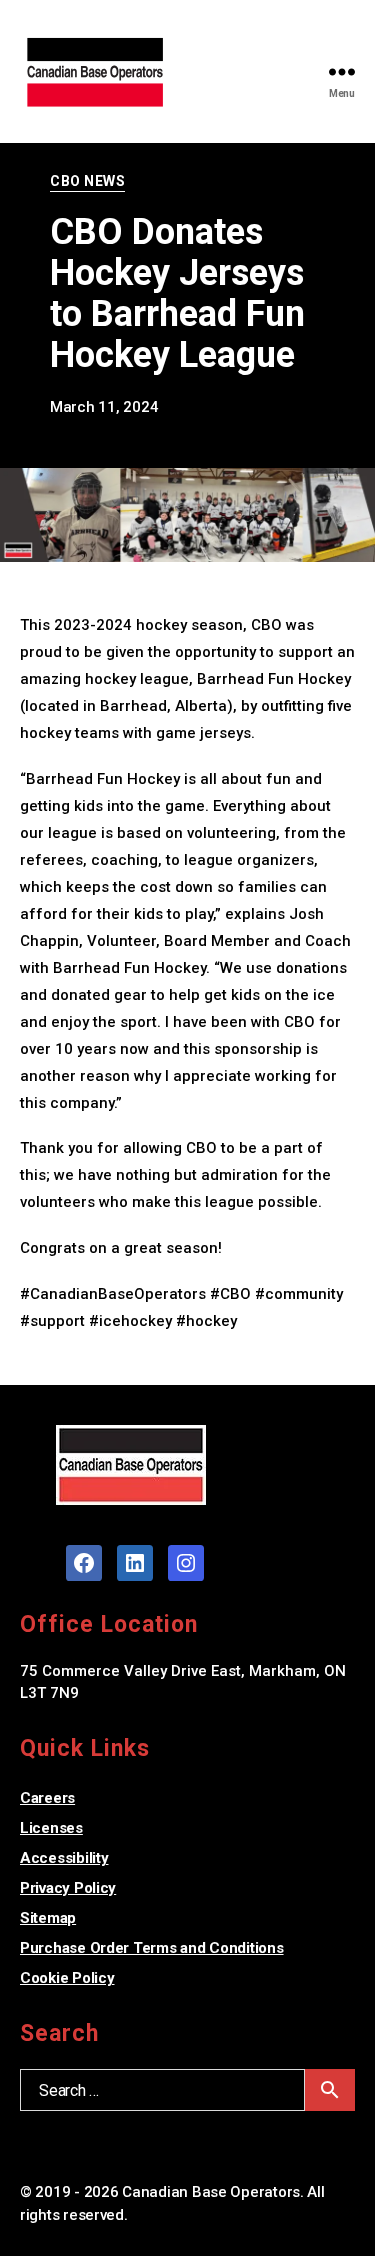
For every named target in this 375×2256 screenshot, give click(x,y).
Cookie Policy (67, 1978)
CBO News (87, 181)
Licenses (51, 1828)
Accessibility (64, 1858)
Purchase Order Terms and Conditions (152, 1948)
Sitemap (48, 1918)
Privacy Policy (68, 1888)
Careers (47, 1798)
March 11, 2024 (104, 407)
